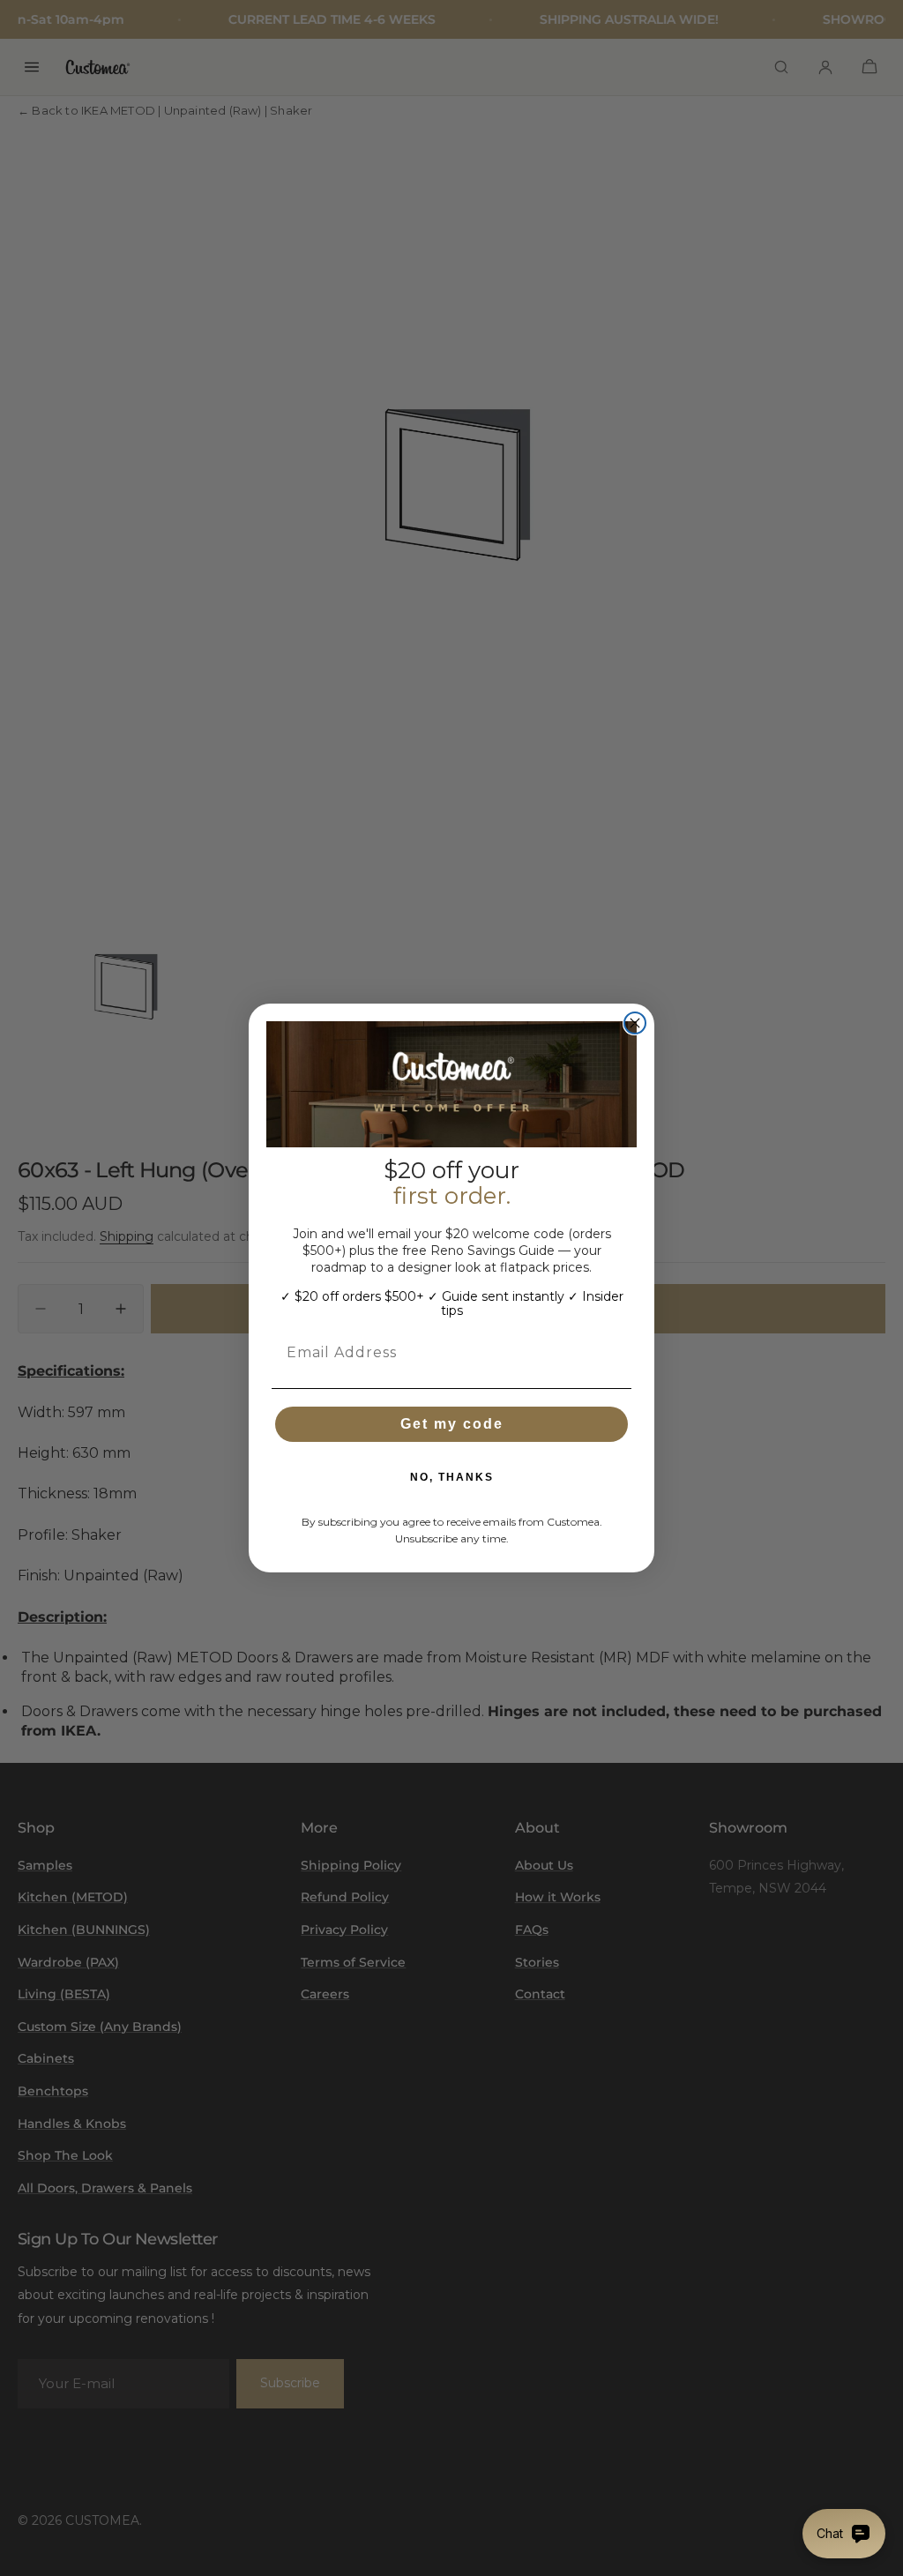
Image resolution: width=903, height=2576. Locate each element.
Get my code (452, 1424)
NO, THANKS (452, 1477)
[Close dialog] (635, 1023)
